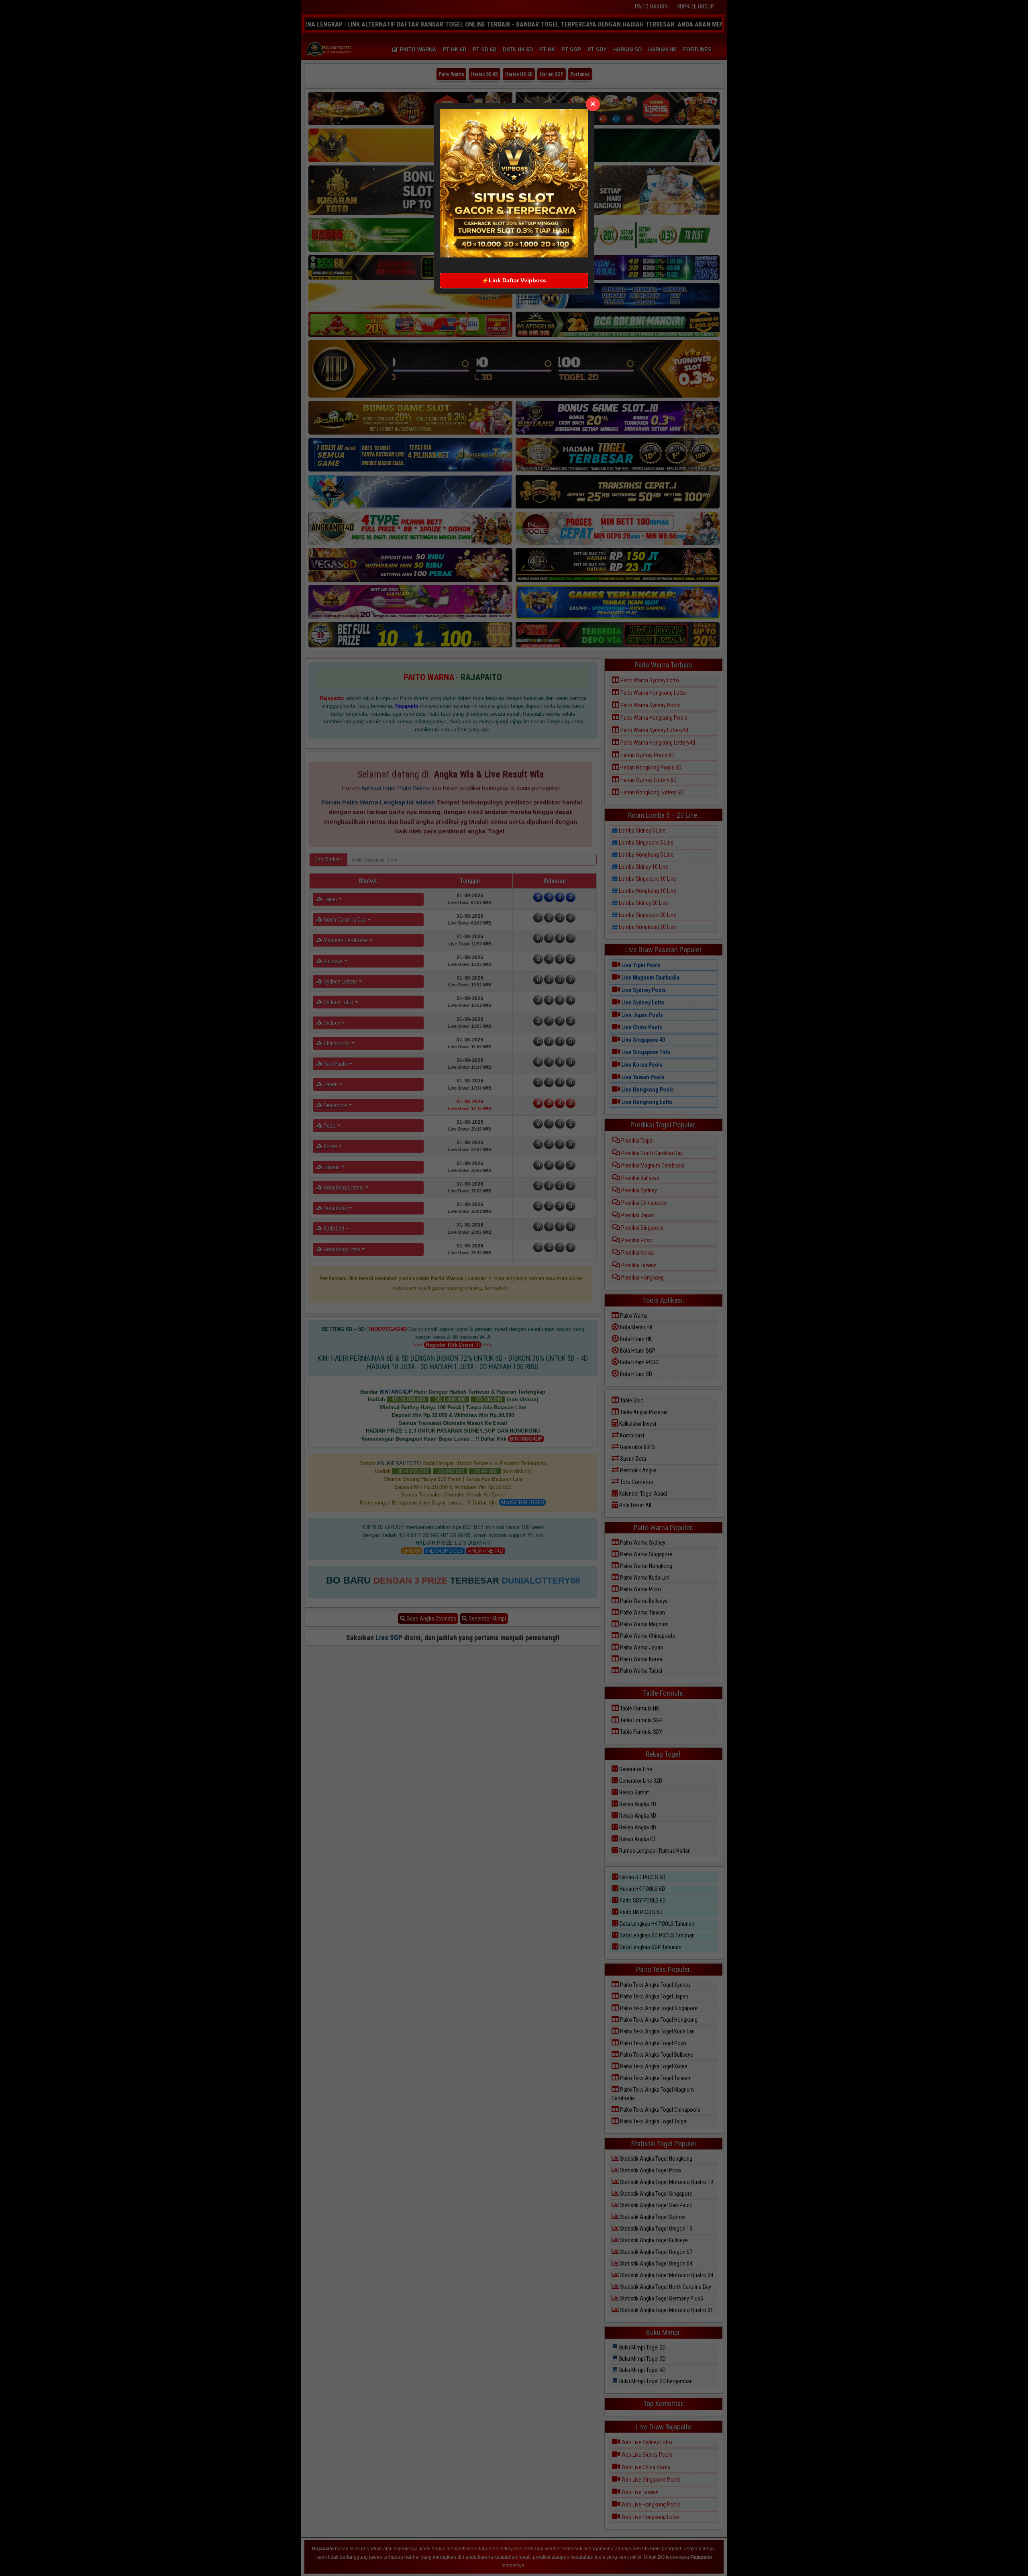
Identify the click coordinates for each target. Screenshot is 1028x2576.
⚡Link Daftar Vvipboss (514, 280)
